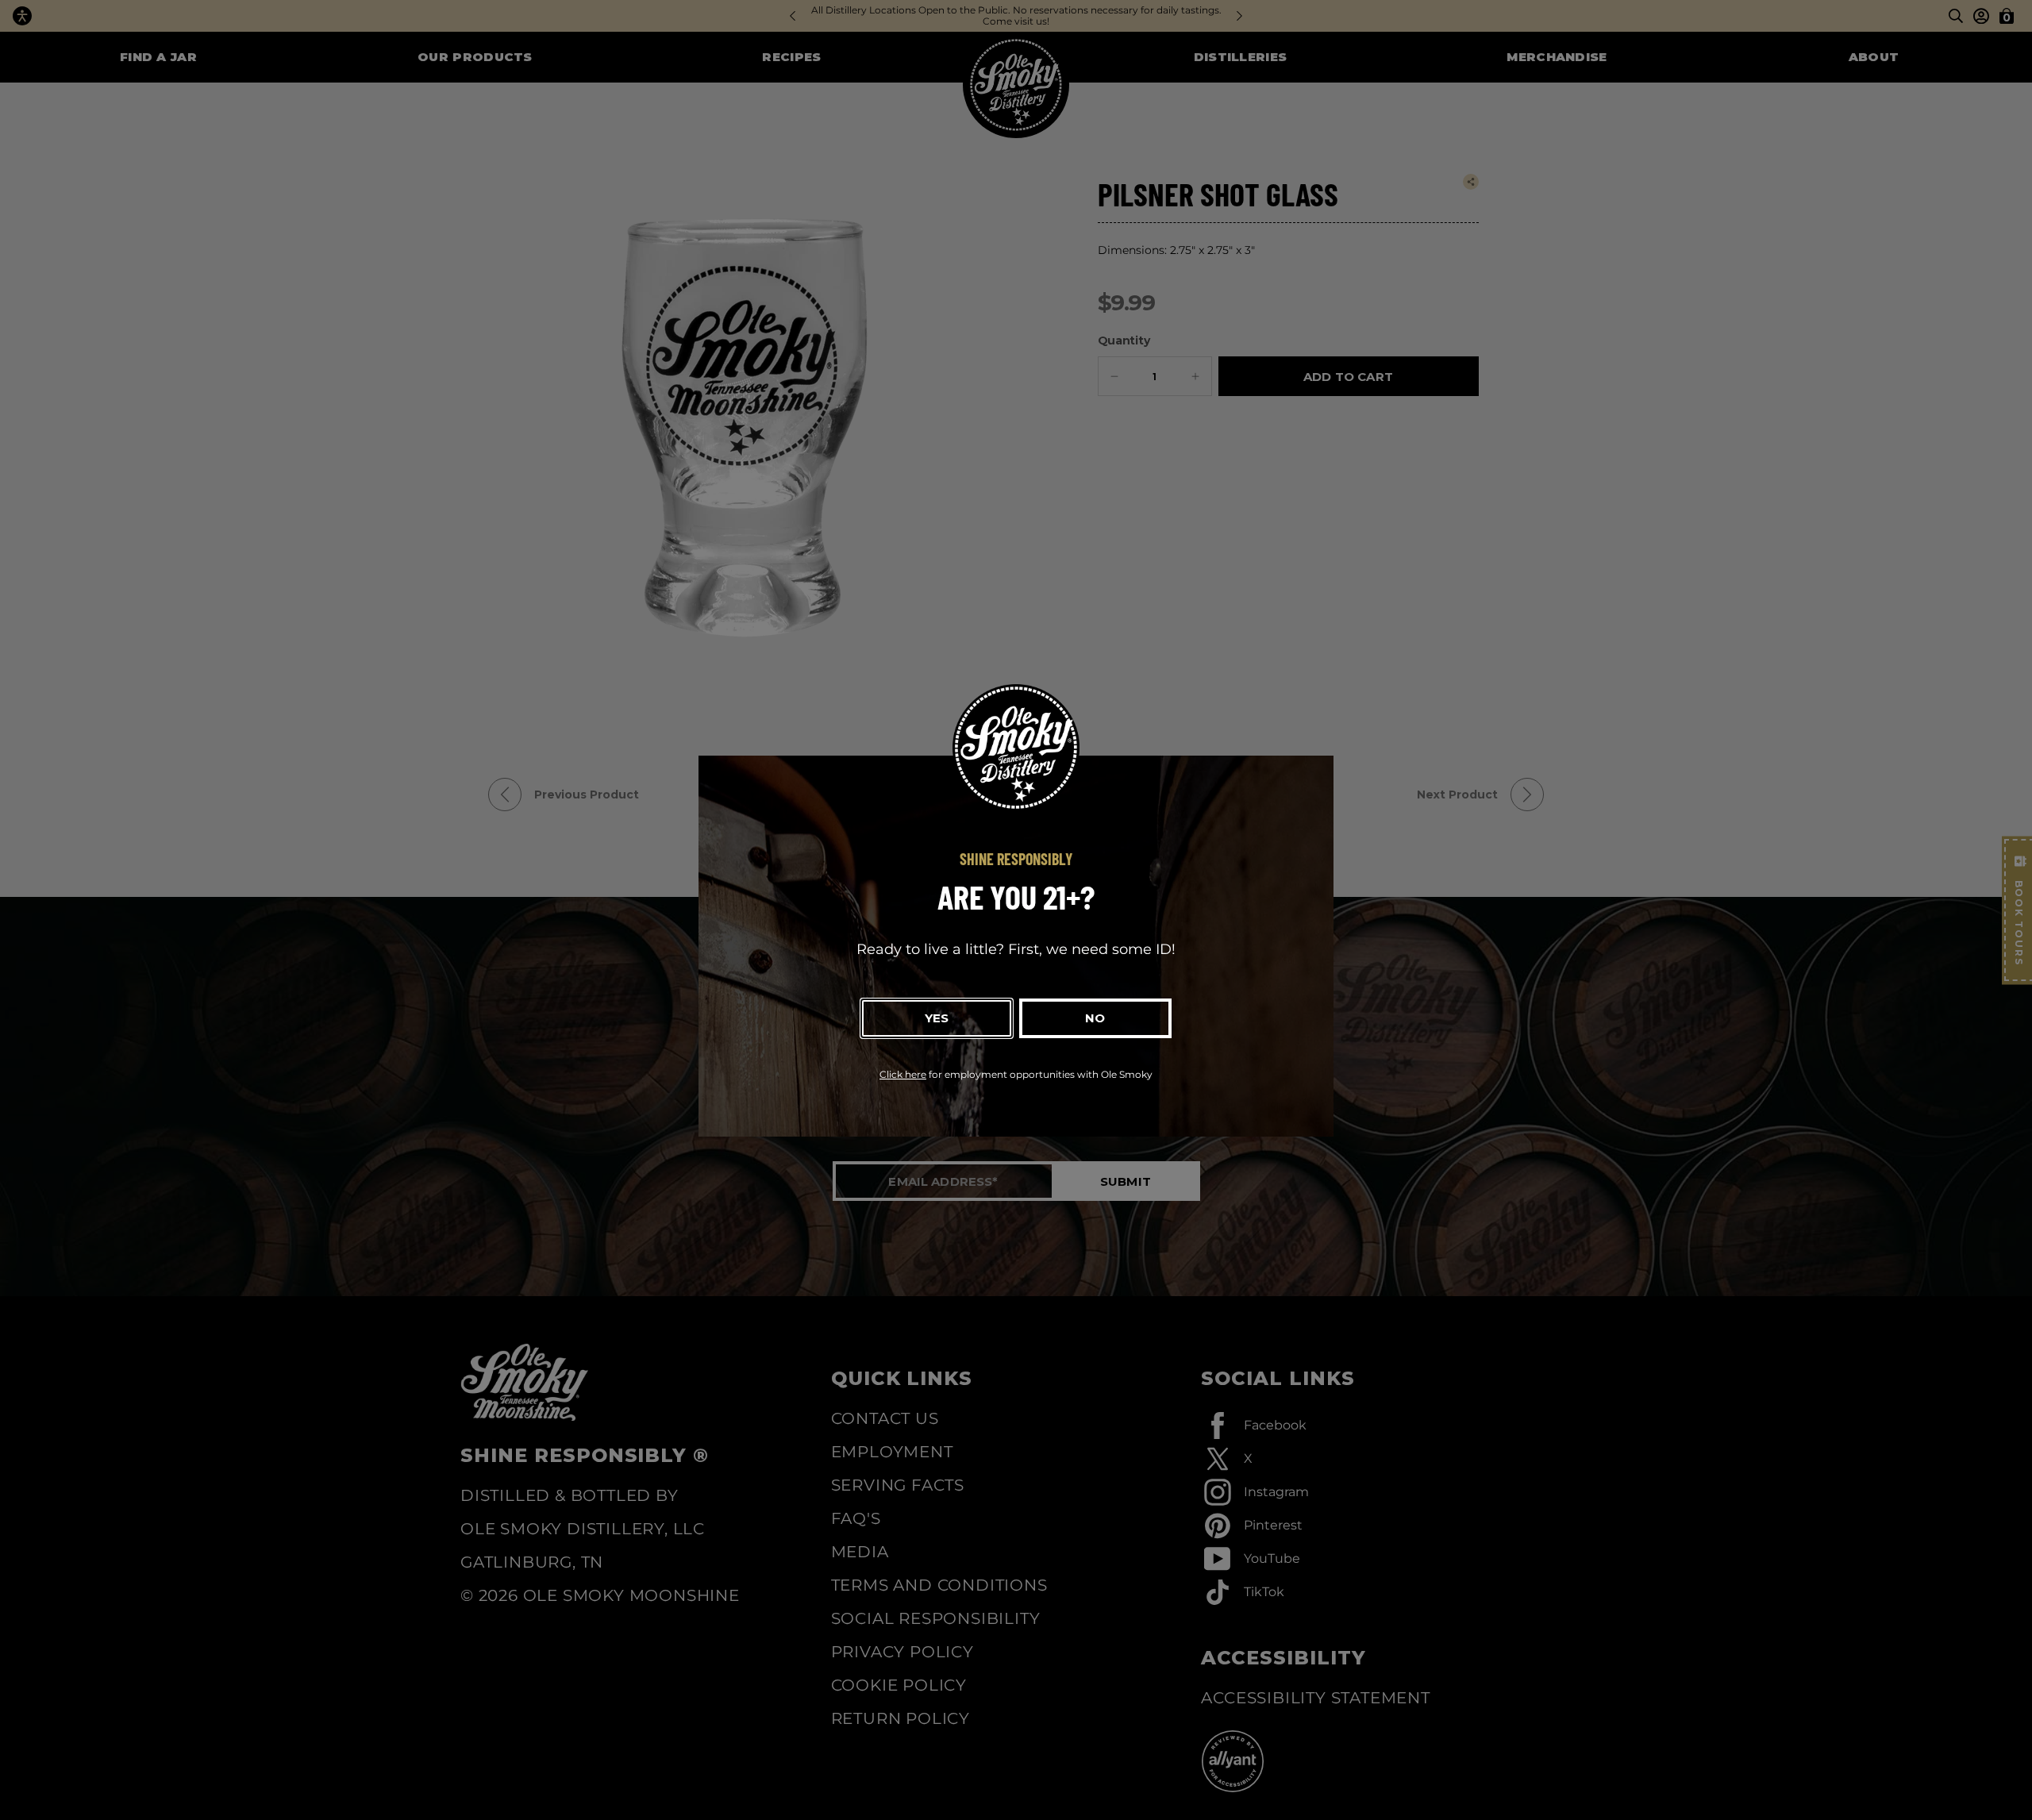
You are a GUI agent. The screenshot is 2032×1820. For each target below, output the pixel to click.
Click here (903, 1074)
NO (1095, 1018)
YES (937, 1018)
